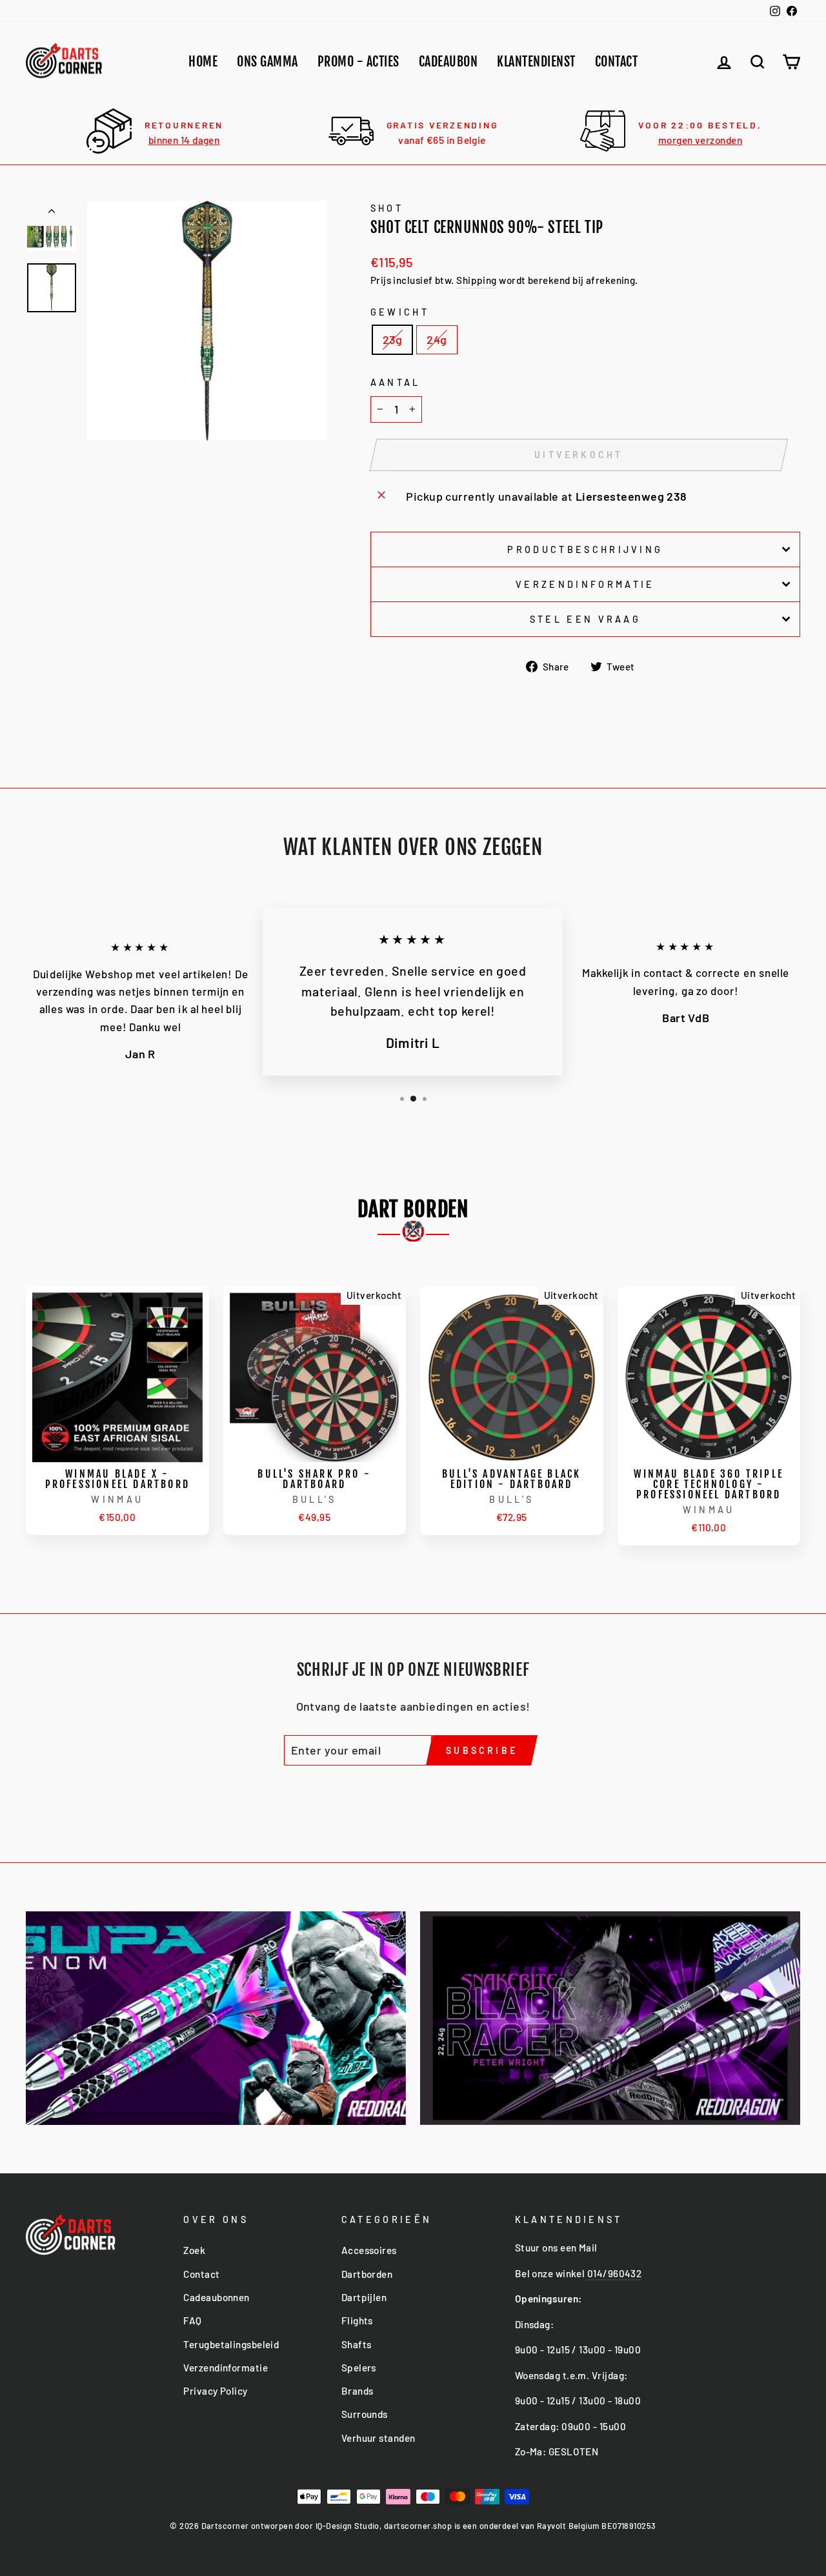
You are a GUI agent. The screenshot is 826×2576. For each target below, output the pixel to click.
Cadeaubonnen (216, 2297)
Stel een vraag (585, 619)
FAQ (192, 2320)
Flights (357, 2320)
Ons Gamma (267, 62)
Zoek (194, 2250)
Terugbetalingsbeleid (231, 2344)
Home (203, 62)
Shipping (477, 280)
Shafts (357, 2344)
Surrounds (365, 2414)
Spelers (359, 2368)
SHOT (387, 208)
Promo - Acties (358, 62)
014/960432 (615, 2273)
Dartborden (367, 2274)
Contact (617, 62)
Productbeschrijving (585, 549)
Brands (358, 2391)
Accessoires (369, 2250)
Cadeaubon (448, 62)
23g (392, 339)
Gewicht (400, 312)
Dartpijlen (364, 2297)
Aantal (396, 382)
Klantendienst (536, 62)
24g (437, 339)
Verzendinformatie (585, 584)
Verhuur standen (378, 2438)
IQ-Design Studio (348, 2526)
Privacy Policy (215, 2391)
